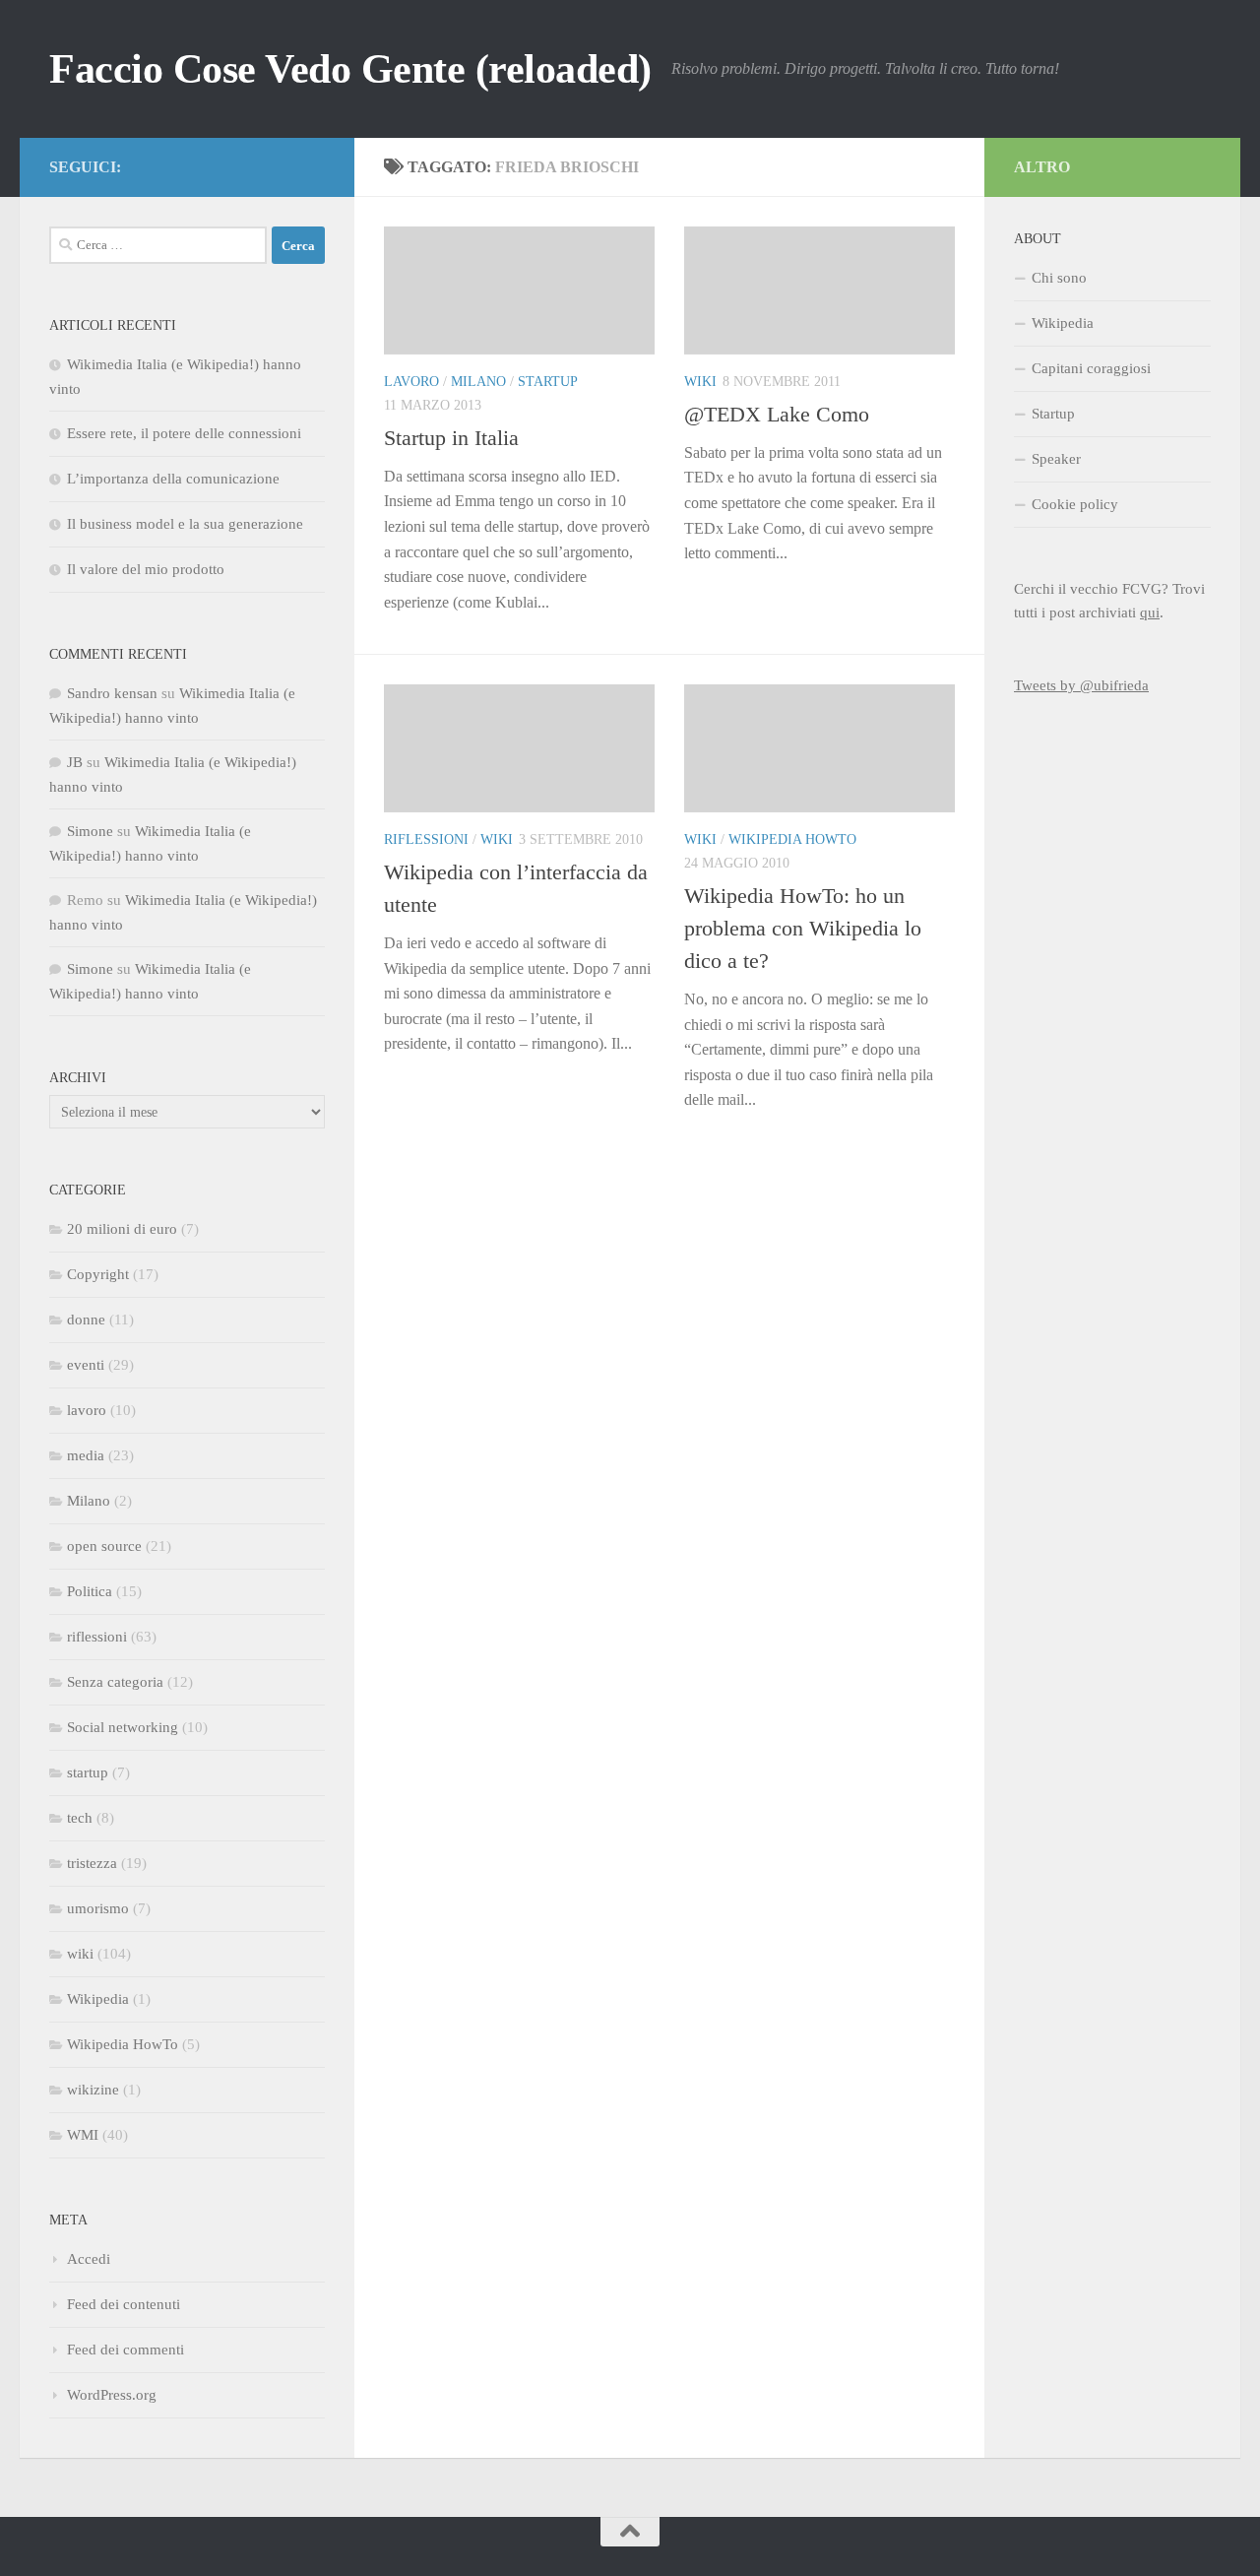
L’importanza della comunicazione (173, 479)
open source (104, 1546)
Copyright (98, 1274)
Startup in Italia (451, 438)
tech (80, 1818)
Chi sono (1059, 278)
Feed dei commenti (126, 2350)
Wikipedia (98, 1999)
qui (1150, 612)
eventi (86, 1365)
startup (548, 382)
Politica (90, 1591)
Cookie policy (1075, 504)
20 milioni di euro (122, 1229)
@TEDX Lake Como (777, 414)
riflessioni (426, 839)
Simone (90, 831)
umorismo (98, 1908)
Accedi (89, 2259)
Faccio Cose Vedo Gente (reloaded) (350, 69)
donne (86, 1320)
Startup (1053, 414)
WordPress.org (112, 2395)
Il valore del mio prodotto (146, 569)
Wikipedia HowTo (792, 839)
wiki (700, 382)
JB (75, 762)
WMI (83, 2135)
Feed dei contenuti (124, 2304)
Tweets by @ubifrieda (1081, 685)
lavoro (411, 382)
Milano (478, 382)
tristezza (92, 1863)
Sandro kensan (112, 693)
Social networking (123, 1727)
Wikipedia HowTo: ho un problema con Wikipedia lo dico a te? (803, 928)
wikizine (93, 2090)
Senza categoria (115, 1682)
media (86, 1455)
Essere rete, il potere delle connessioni (184, 433)
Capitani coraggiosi (1091, 368)
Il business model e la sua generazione (185, 524)
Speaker (1056, 459)
